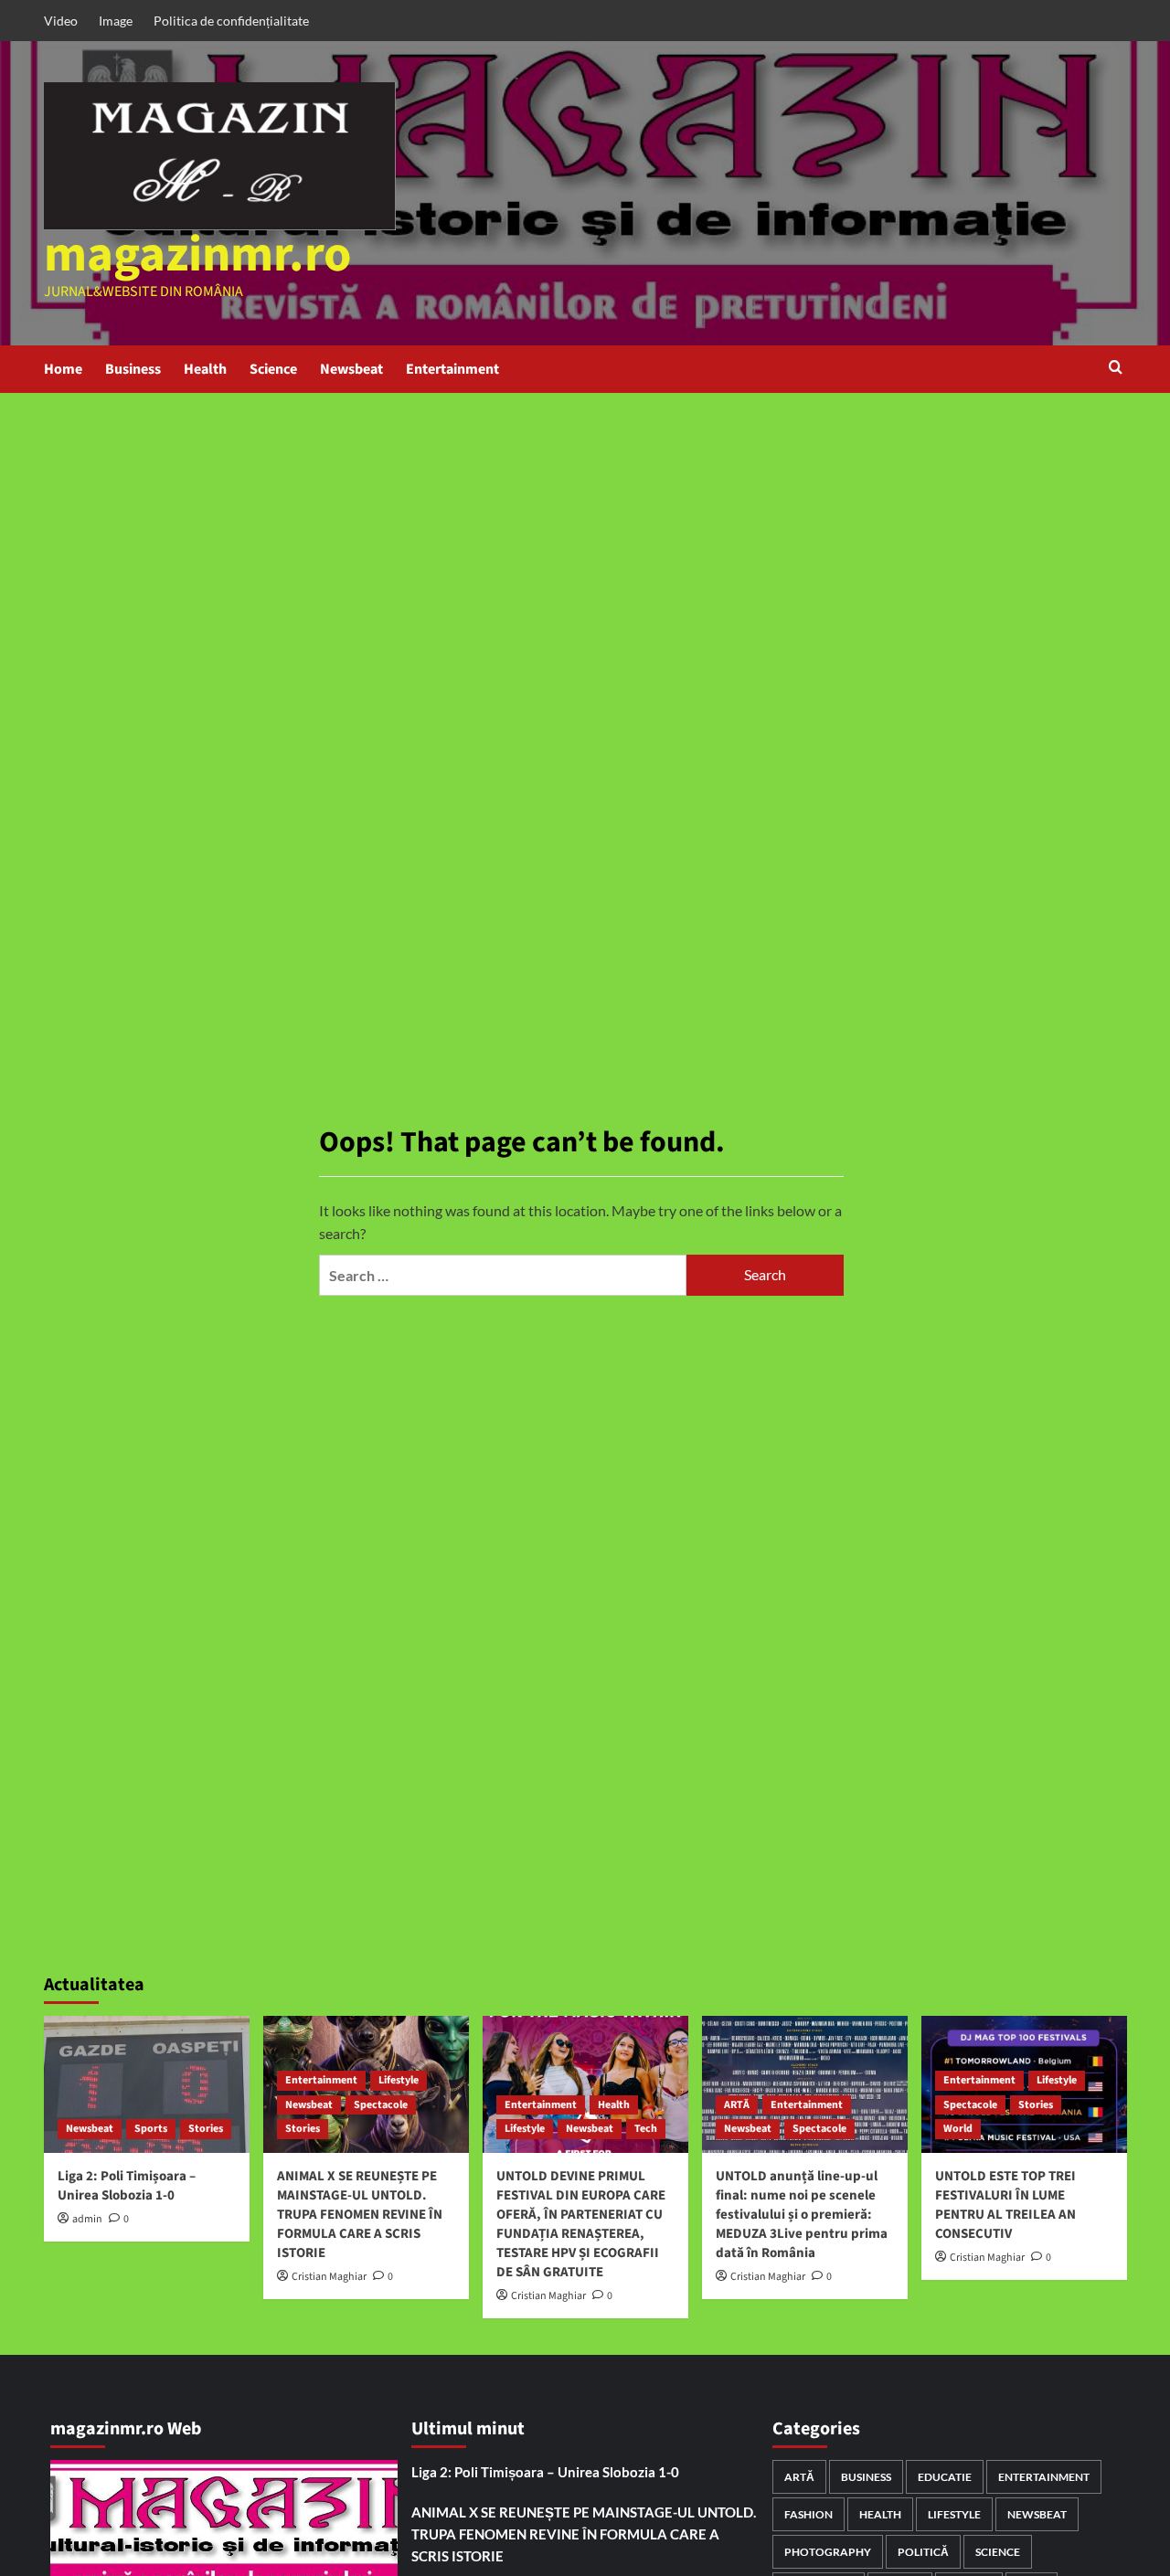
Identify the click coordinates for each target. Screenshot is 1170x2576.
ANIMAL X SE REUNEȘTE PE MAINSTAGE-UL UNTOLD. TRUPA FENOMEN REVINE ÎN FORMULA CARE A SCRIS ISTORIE (360, 2215)
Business (133, 369)
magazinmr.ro (198, 255)
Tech (646, 2129)
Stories (206, 2129)
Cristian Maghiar (329, 2277)
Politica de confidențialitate (231, 21)
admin (87, 2219)
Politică (923, 2552)
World (958, 2129)
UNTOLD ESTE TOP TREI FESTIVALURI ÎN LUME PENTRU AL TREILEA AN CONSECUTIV (1005, 2205)
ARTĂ (737, 2105)
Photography (828, 2552)
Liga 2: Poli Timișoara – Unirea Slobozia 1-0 (127, 2186)
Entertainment (452, 369)
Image (116, 21)
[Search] (1116, 369)
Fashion (808, 2514)
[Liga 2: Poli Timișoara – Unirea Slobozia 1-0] (147, 2084)
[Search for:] (503, 1275)
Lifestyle (399, 2080)
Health (205, 369)
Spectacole (381, 2105)
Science (273, 369)
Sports (151, 2129)
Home (63, 369)
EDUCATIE (945, 2477)
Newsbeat (351, 369)
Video (61, 21)
